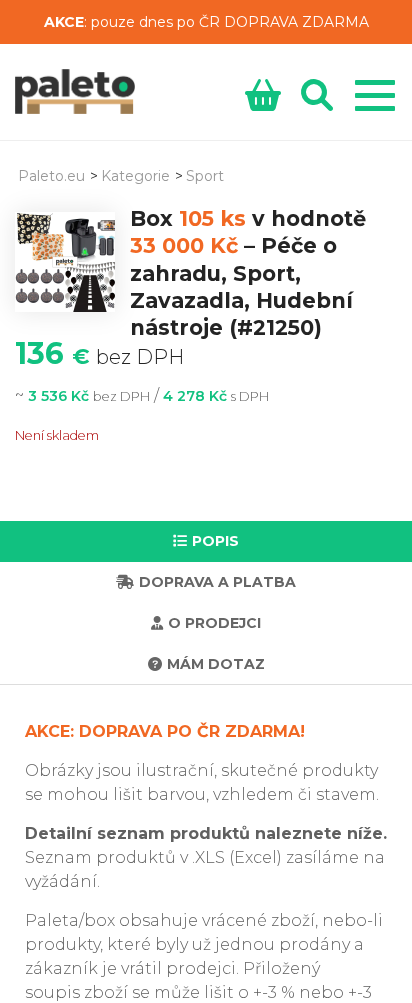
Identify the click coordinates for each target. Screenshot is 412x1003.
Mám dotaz (216, 664)
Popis (215, 541)
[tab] (206, 541)
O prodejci (214, 623)
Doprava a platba (217, 582)
